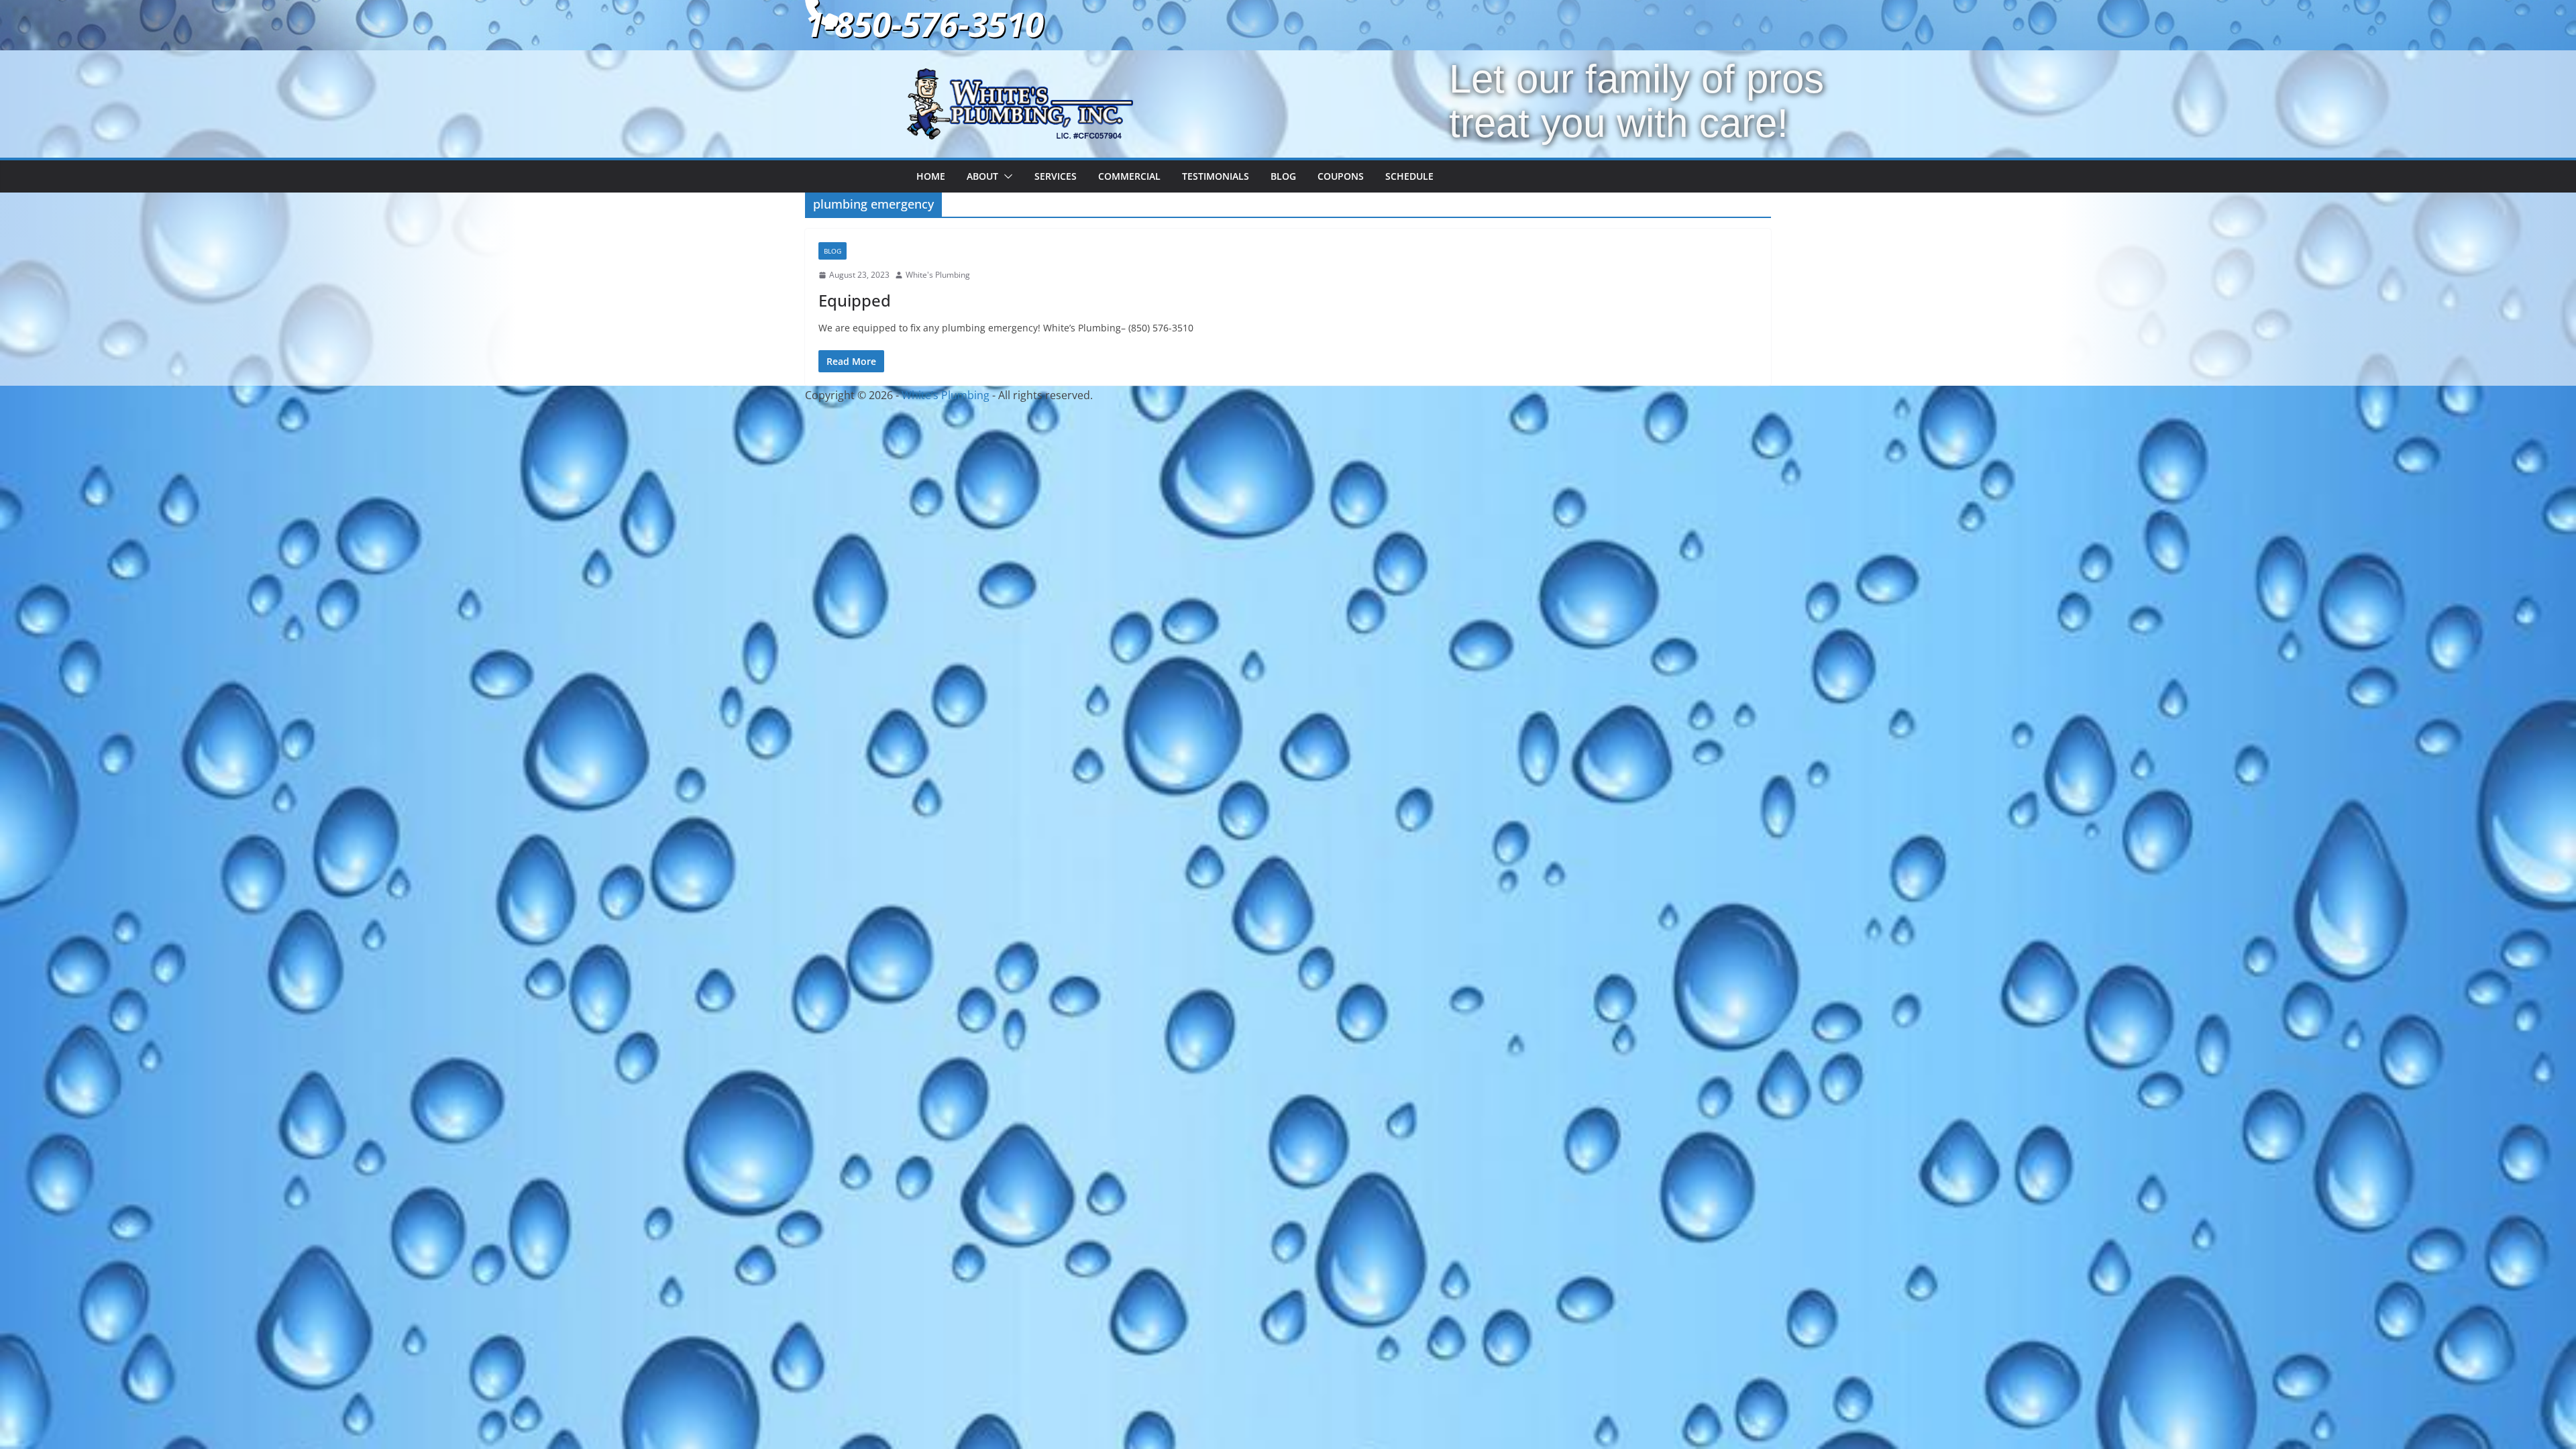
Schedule (1409, 176)
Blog (1283, 176)
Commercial (1129, 176)
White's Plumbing (938, 275)
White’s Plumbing (946, 395)
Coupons (1341, 176)
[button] (1006, 176)
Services (1056, 176)
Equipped (855, 300)
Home (931, 176)
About (982, 176)
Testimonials (1216, 176)
